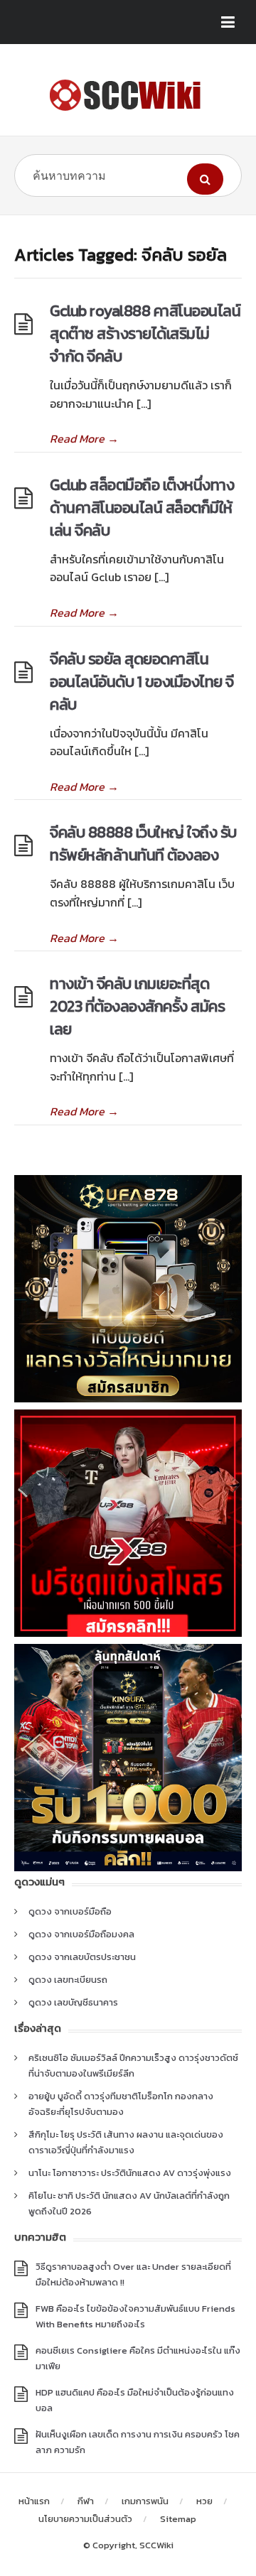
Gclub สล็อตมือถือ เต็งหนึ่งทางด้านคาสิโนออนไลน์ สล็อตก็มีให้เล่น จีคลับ (142, 508)
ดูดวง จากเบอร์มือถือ (70, 1911)
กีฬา (86, 2501)
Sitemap (178, 2519)
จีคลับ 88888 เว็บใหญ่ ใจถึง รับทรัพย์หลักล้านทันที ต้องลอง (143, 844)
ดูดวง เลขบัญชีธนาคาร (73, 2002)
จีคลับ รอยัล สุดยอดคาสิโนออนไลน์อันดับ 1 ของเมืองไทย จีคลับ (142, 682)
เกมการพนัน (145, 2501)
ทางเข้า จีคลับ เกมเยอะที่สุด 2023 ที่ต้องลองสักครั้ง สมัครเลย (137, 1006)
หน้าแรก (34, 2501)
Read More (84, 438)
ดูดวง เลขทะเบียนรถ (68, 1980)
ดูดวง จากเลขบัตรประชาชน (82, 1957)
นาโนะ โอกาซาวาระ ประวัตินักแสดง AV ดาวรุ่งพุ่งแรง (130, 2173)
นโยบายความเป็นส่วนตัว (85, 2519)
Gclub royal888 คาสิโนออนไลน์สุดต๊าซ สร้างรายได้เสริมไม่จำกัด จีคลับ (145, 334)
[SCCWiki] (128, 95)
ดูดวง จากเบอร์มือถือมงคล (81, 1934)
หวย (204, 2501)
